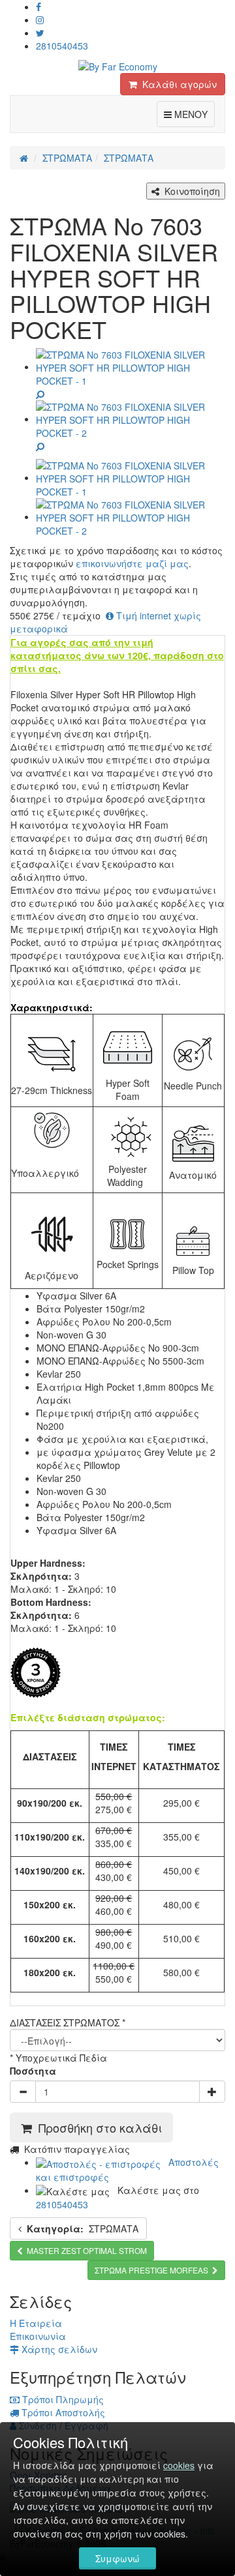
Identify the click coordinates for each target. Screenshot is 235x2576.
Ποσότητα (33, 2071)
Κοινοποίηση (190, 191)
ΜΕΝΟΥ (193, 114)
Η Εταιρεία (36, 2323)
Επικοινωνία (38, 2336)
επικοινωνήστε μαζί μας (132, 563)
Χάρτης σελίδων (58, 2349)
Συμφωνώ (117, 2558)
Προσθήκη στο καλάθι (97, 2127)
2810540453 (62, 46)
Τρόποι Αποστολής (62, 2412)
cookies (179, 2465)
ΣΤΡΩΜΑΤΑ (83, 2228)
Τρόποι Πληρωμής (62, 2399)
